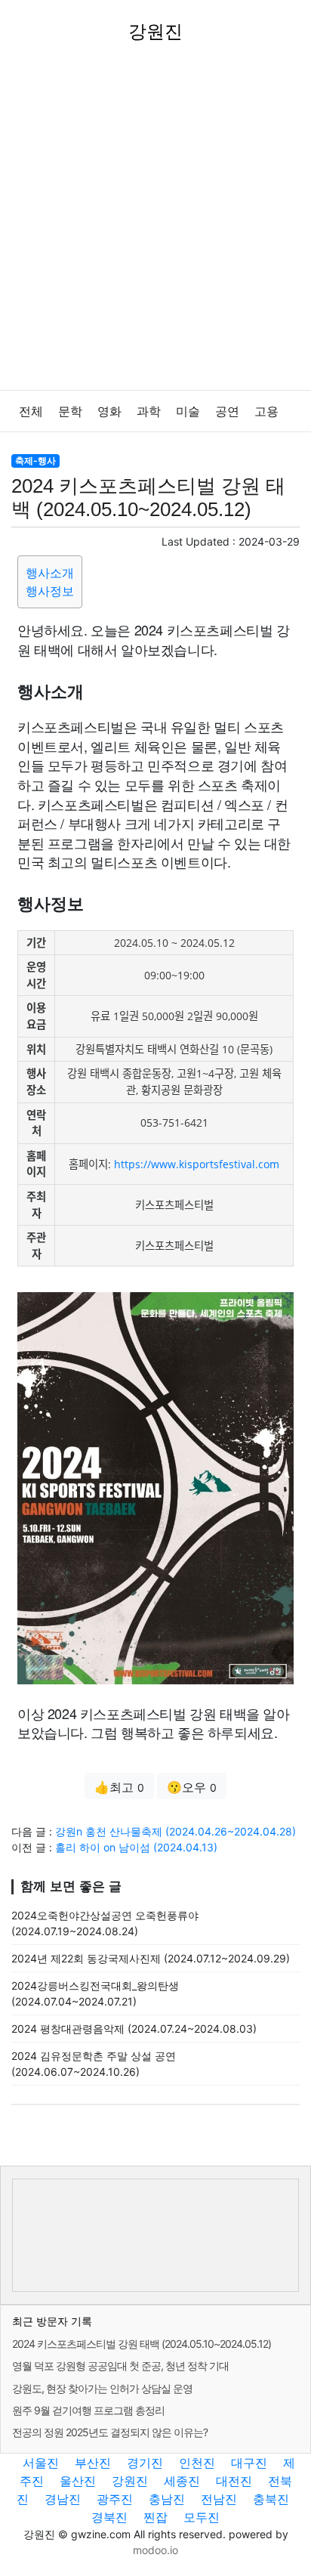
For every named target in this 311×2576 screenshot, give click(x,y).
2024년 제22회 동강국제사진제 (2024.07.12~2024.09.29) (151, 1958)
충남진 (167, 2499)
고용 (266, 411)
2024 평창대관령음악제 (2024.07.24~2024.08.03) (134, 2029)
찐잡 (155, 2517)
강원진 (130, 2481)
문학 (70, 411)
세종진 (182, 2481)
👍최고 (119, 1787)
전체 (31, 411)
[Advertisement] (155, 227)
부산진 (93, 2463)
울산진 (78, 2481)
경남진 (63, 2499)
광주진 (115, 2499)
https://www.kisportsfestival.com (197, 1164)
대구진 (249, 2463)
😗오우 (192, 1787)
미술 (188, 411)
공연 (227, 411)
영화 (109, 411)
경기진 (145, 2463)
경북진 (109, 2517)
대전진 (234, 2481)
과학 (149, 411)
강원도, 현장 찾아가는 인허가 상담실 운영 (102, 2388)
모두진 (202, 2517)
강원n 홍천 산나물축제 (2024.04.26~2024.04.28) (176, 1831)
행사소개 (50, 573)
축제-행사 (35, 461)
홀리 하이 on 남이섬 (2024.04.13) (136, 1847)
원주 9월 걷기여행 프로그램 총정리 (88, 2410)
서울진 (41, 2463)
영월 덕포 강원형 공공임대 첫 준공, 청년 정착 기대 (120, 2366)
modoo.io (155, 2550)
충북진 (271, 2499)
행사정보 (50, 591)
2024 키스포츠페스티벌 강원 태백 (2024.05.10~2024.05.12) (142, 2344)
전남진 (219, 2499)
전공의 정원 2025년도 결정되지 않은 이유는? (110, 2432)
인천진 (197, 2463)
